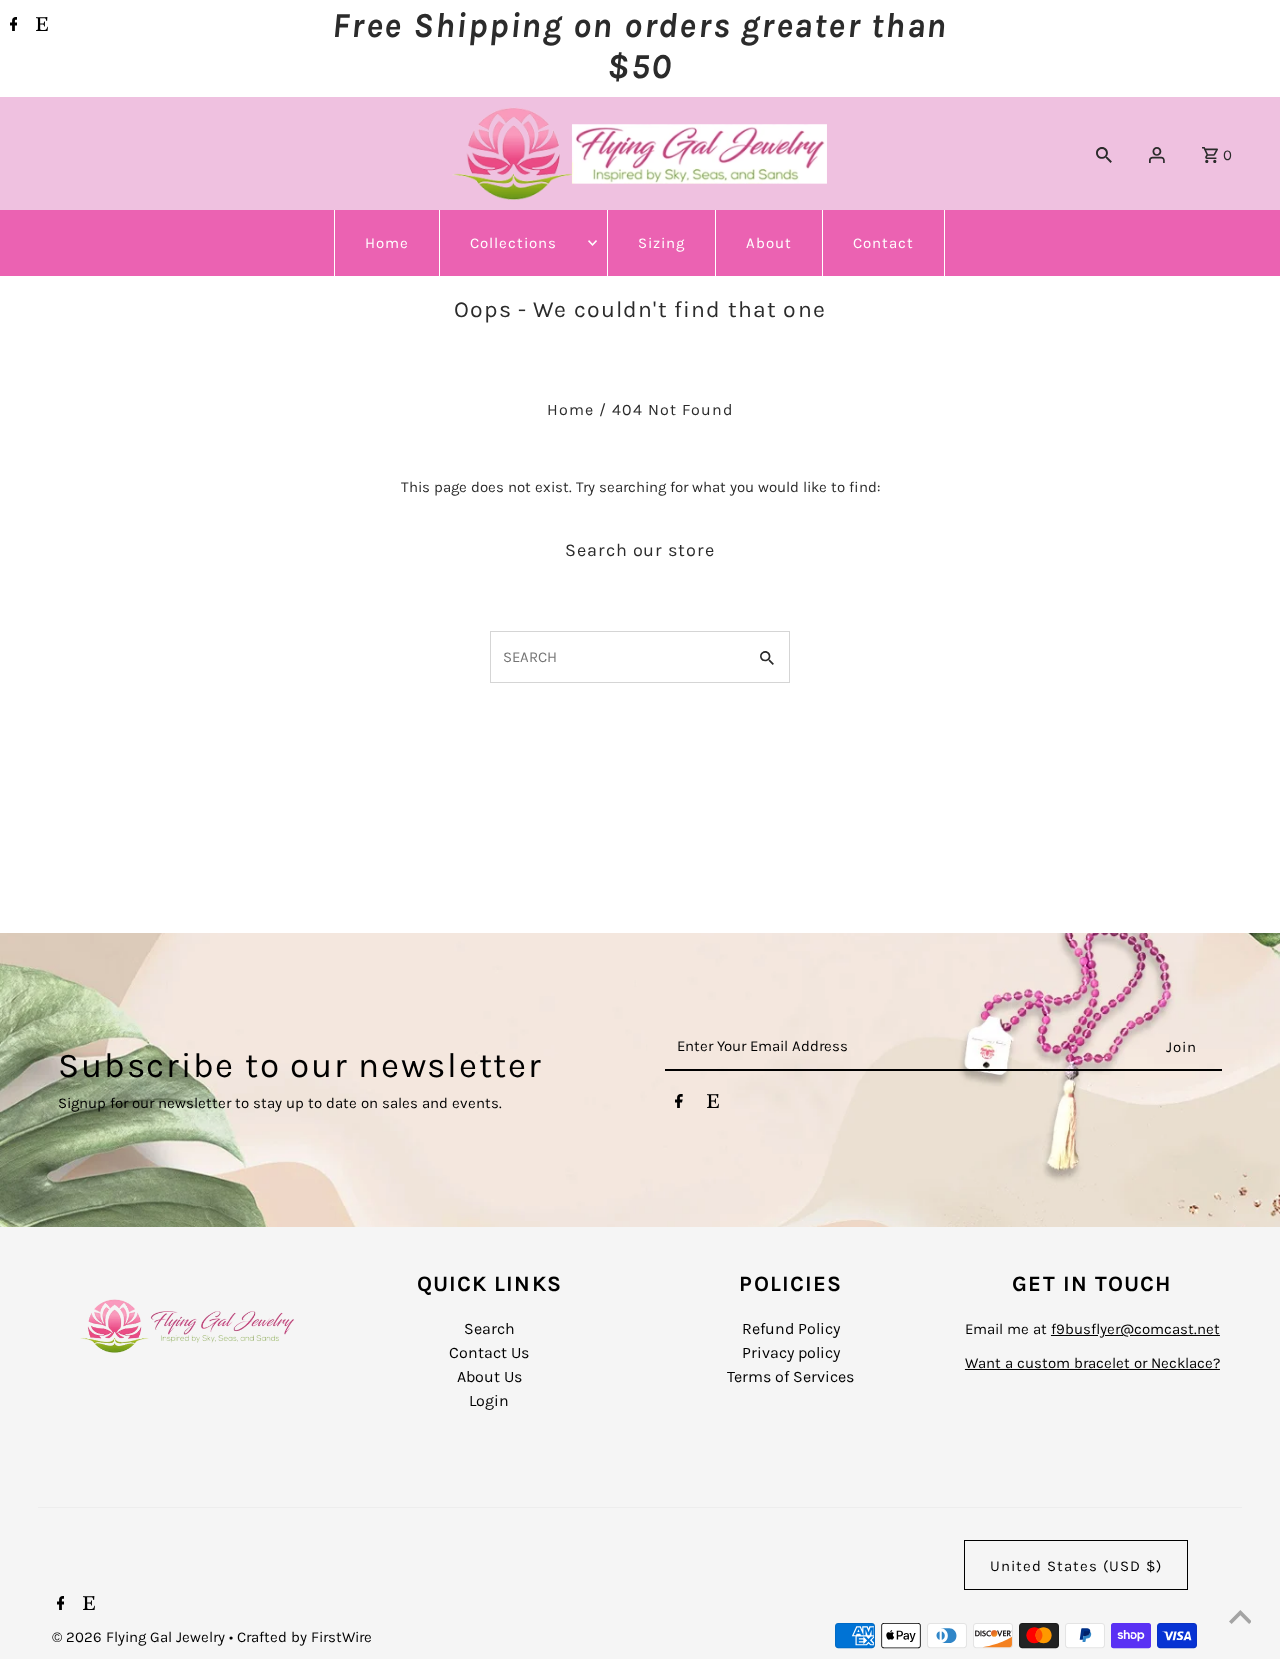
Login (489, 1400)
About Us (489, 1376)
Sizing (661, 243)
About (769, 243)
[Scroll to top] (1240, 1619)
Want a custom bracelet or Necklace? (1092, 1363)
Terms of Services (790, 1376)
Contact (883, 243)
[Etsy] (39, 26)
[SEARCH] (1104, 154)
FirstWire (339, 1637)
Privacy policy (791, 1352)
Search (489, 1328)
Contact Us (489, 1352)
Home (387, 243)
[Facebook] (11, 26)
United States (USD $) (1076, 1566)
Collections (513, 243)
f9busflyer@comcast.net (1135, 1329)
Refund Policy (791, 1328)
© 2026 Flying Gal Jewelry (140, 1637)
